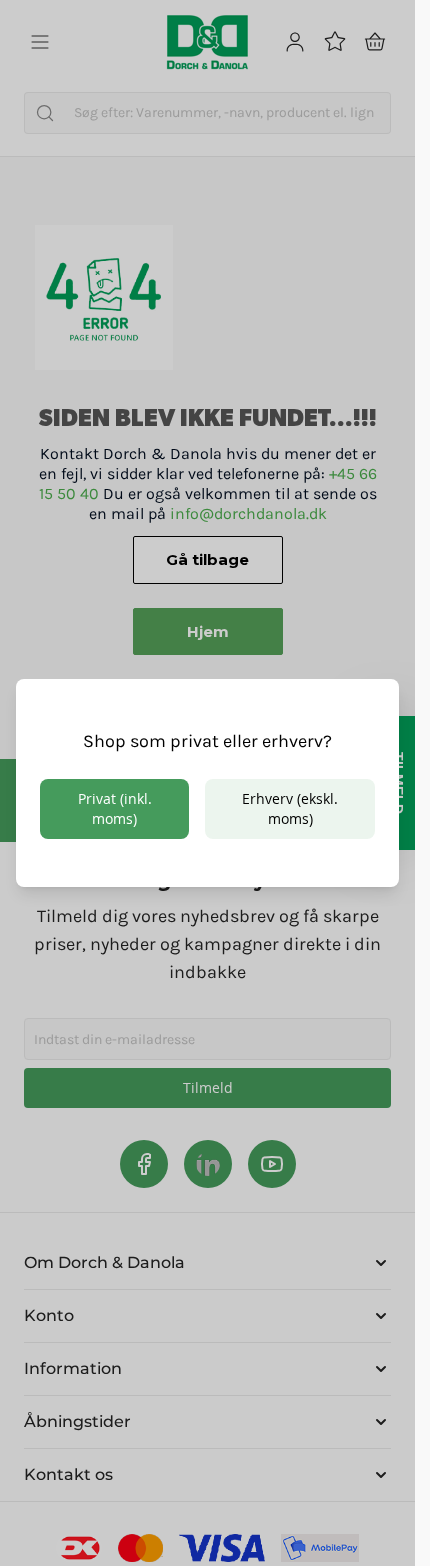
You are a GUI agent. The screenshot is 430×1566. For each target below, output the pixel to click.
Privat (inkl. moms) (115, 808)
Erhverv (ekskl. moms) (290, 808)
